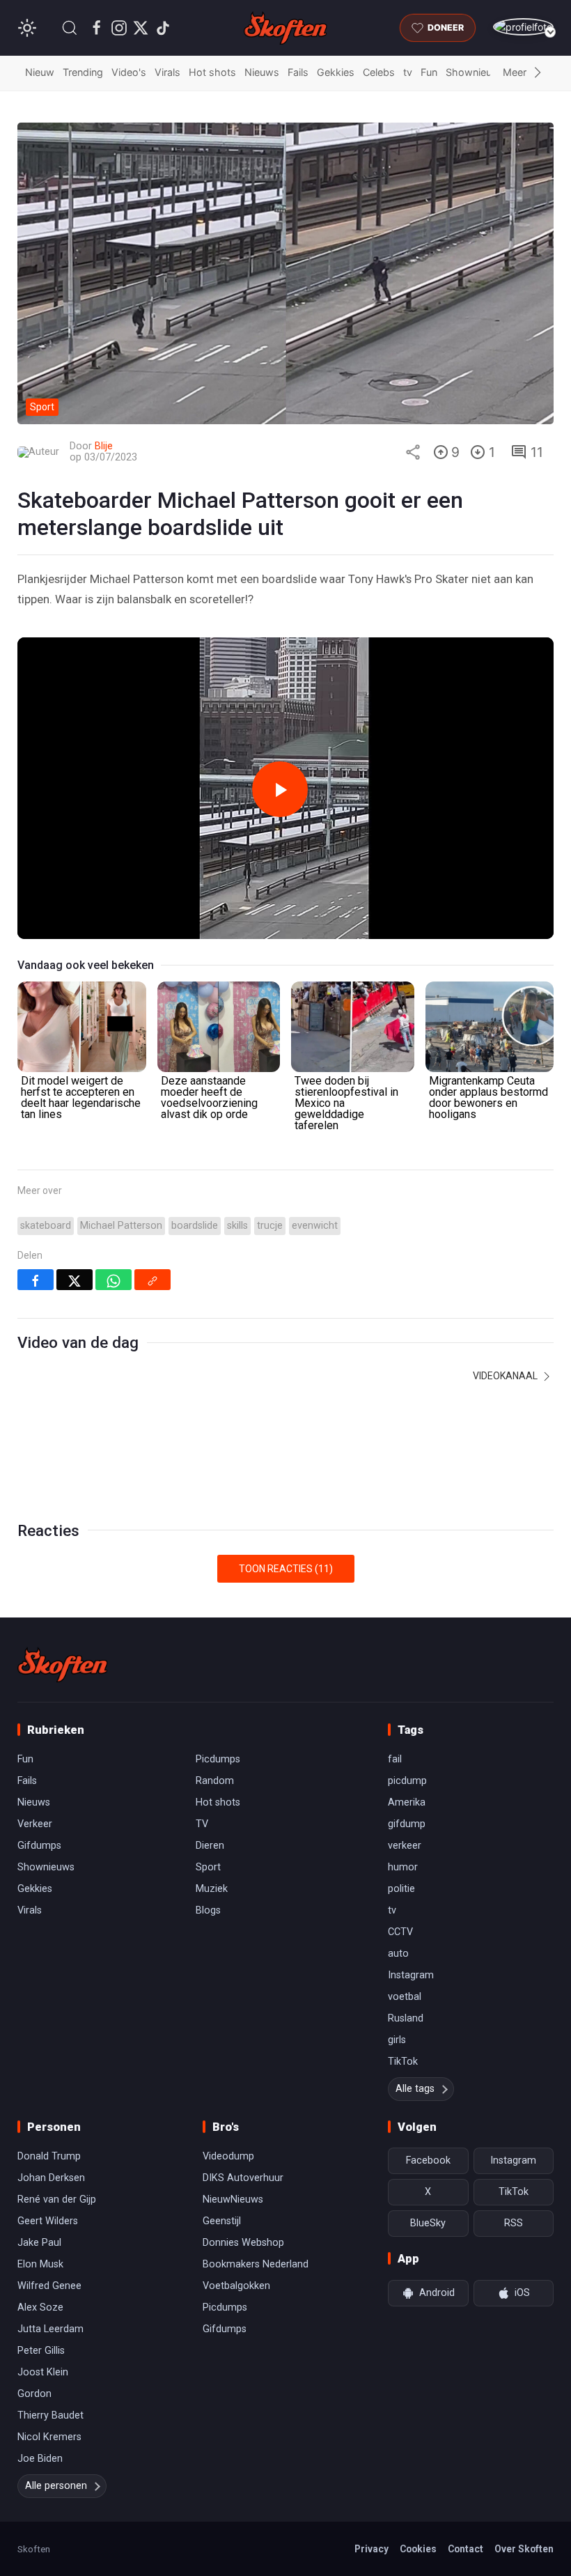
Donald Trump (49, 2156)
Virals (167, 72)
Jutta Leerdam (50, 2329)
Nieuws (262, 72)
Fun (429, 72)
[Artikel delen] (413, 452)
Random (215, 1781)
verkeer (405, 1846)
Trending (83, 72)
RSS (514, 2223)
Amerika (407, 1802)
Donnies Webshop (243, 2243)
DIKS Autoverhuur (243, 2178)
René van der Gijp (57, 2199)
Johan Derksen (51, 2178)
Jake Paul (39, 2243)
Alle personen (56, 2486)
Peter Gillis (41, 2351)
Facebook (428, 2160)
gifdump (407, 1824)
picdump (407, 1781)
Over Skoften (524, 2549)
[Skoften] (63, 1665)
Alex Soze (40, 2307)
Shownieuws (476, 72)
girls (397, 2040)
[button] (70, 28)
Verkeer (35, 1824)
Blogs (208, 1910)
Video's (129, 72)
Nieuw (40, 72)
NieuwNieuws (233, 2199)
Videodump (228, 2156)
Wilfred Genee (49, 2286)
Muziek (212, 1889)
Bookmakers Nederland (256, 2264)
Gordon (34, 2394)
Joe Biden (40, 2459)
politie (401, 1889)
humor (403, 1867)
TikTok (403, 2062)
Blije (104, 446)
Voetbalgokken (236, 2286)
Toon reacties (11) (286, 1569)
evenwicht (315, 1226)
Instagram (411, 1975)
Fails (298, 72)
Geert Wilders (48, 2221)
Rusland (406, 2018)
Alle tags (415, 2089)
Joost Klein (43, 2372)
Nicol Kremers (49, 2437)
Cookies (418, 2549)
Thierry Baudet (50, 2415)
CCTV (400, 1932)
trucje (270, 1226)
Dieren (210, 1846)
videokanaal (506, 1376)
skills (237, 1226)
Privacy (371, 2549)
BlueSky (428, 2223)
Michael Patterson (121, 1226)
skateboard (46, 1226)
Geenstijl (222, 2221)
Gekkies (336, 72)
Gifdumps (39, 1846)
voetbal (405, 1997)
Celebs (379, 72)
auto (398, 1954)
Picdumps (218, 1759)
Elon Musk (40, 2264)
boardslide (195, 1226)
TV (202, 1824)
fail (395, 1759)
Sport (208, 1867)
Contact (466, 2549)
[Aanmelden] (523, 27)
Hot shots (212, 72)
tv (408, 72)
